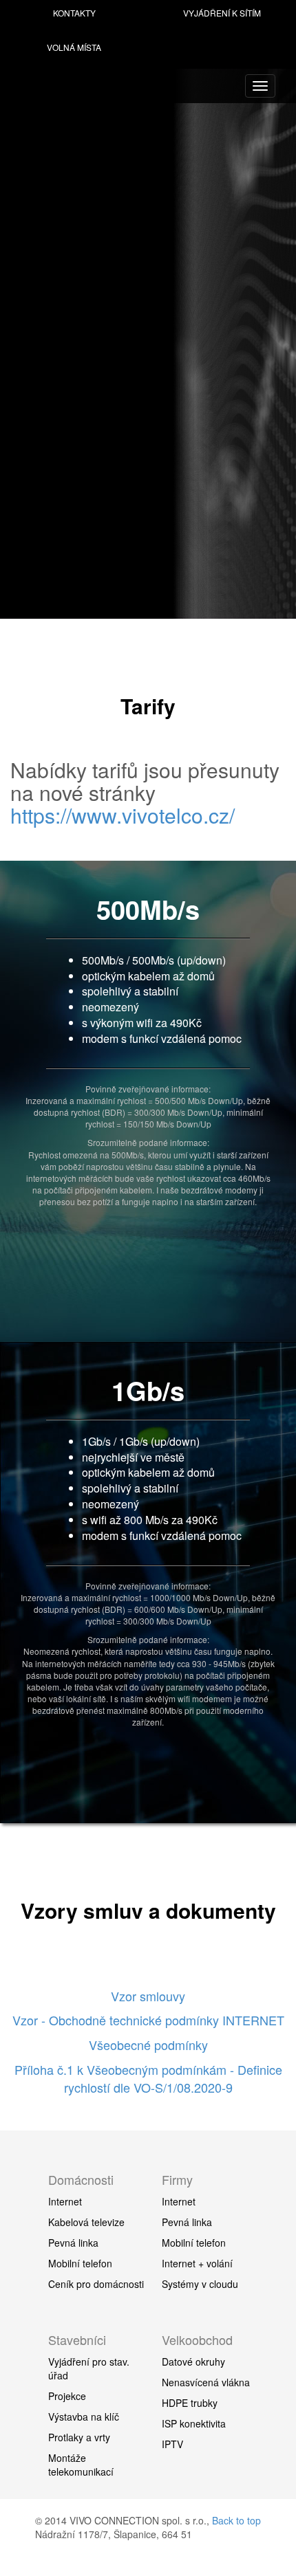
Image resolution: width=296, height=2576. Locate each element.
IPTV (172, 2444)
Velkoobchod (197, 2340)
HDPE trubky (190, 2403)
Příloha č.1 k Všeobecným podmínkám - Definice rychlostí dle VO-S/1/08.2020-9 (148, 2078)
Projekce (67, 2396)
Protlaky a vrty (79, 2437)
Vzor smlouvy (148, 1996)
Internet (65, 2201)
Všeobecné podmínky (148, 2045)
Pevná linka (73, 2243)
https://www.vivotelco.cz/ (123, 815)
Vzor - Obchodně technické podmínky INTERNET (148, 2020)
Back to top (236, 2520)
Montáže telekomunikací (81, 2465)
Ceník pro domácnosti (96, 2284)
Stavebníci (77, 2340)
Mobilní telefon (80, 2263)
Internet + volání (197, 2263)
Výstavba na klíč (84, 2417)
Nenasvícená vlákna (206, 2382)
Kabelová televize (86, 2222)
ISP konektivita (194, 2423)
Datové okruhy (193, 2362)
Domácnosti (81, 2179)
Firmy (177, 2179)
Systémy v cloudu (200, 2284)
